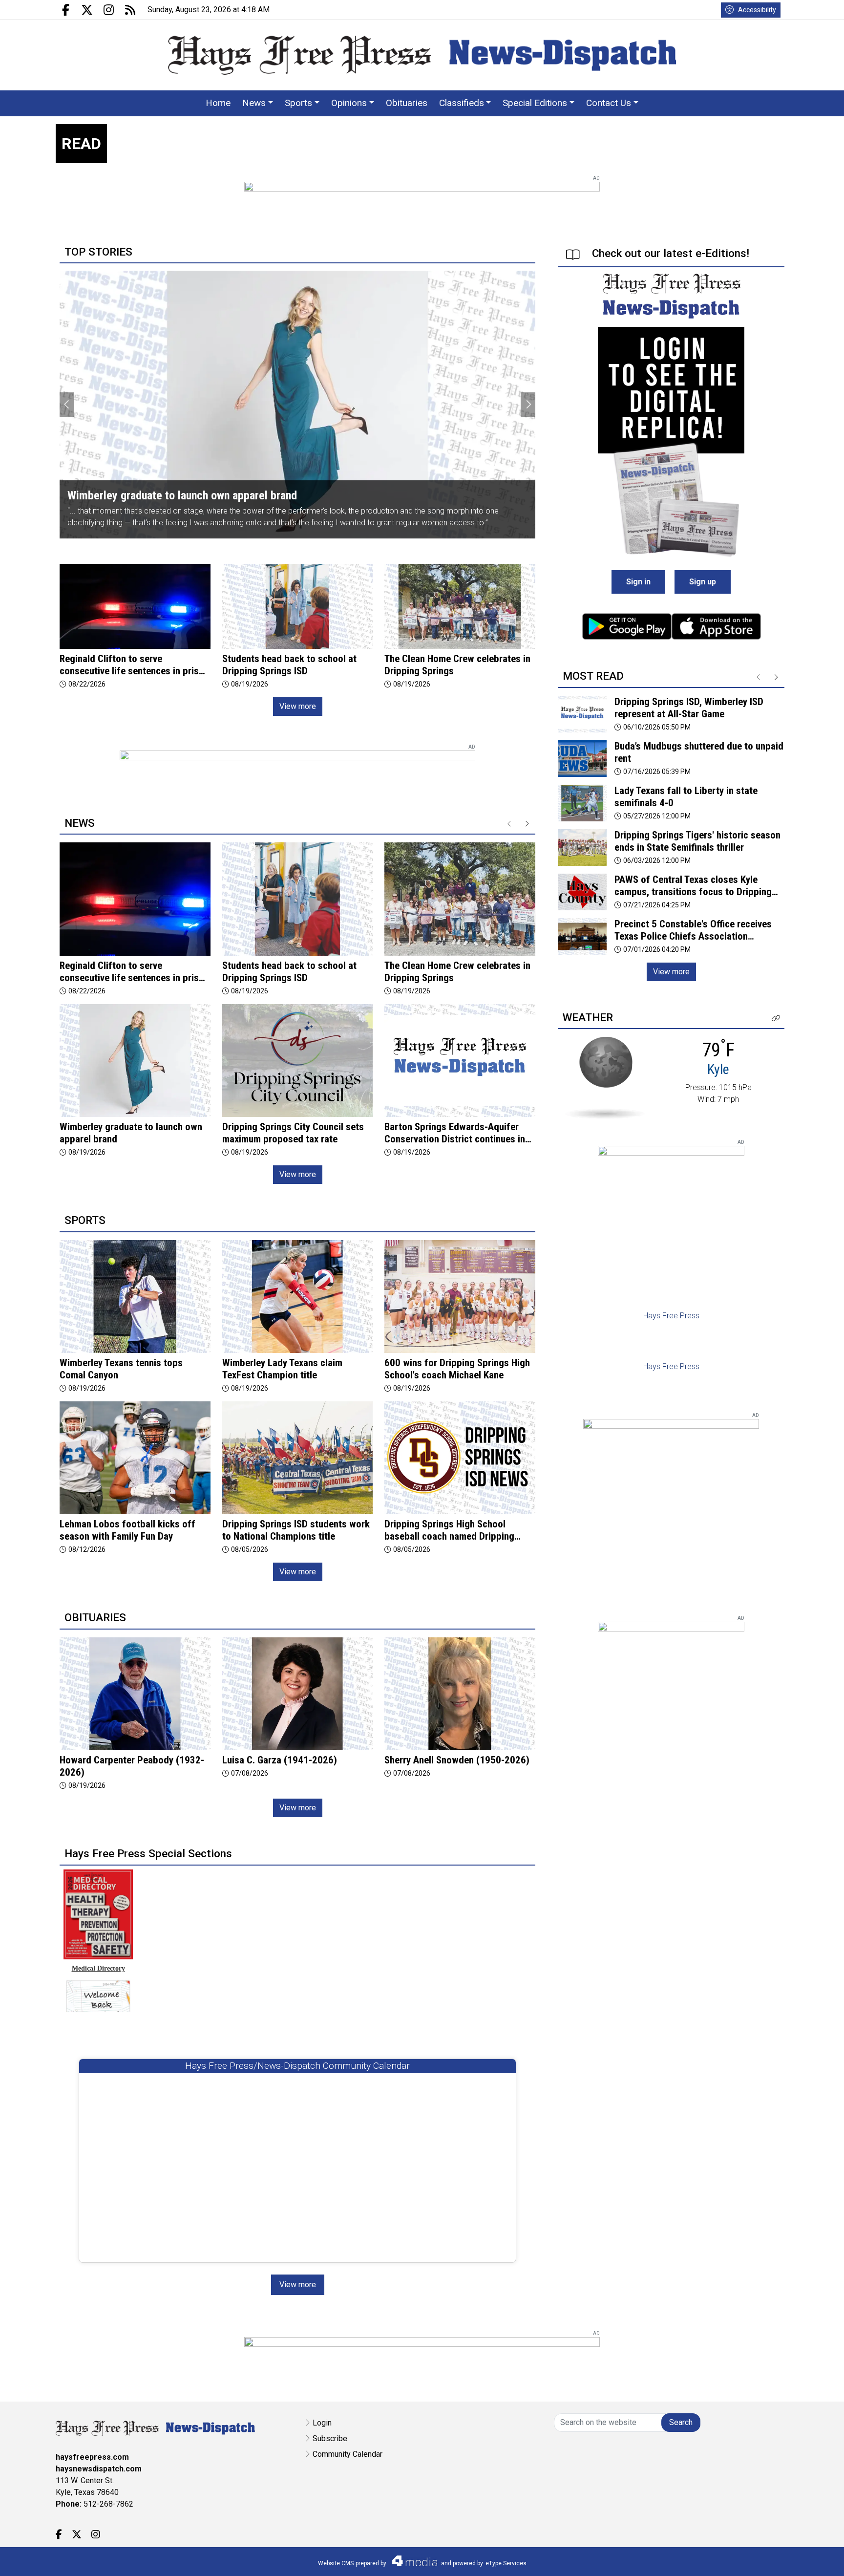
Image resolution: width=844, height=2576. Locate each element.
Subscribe (330, 2438)
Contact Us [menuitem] (609, 103)
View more (298, 706)
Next (528, 405)
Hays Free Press (671, 1316)
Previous (67, 405)
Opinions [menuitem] (349, 103)
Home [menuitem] (218, 103)
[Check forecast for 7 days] (605, 1077)
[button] (776, 1019)
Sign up (703, 582)
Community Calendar (348, 2454)
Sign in (638, 582)
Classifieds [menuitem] (462, 103)
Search (681, 2422)
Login (322, 2423)
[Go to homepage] (422, 55)
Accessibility (757, 10)
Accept (811, 2559)
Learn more (762, 2559)
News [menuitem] (254, 103)
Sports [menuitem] (298, 103)
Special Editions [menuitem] (535, 103)
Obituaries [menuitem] (407, 103)
